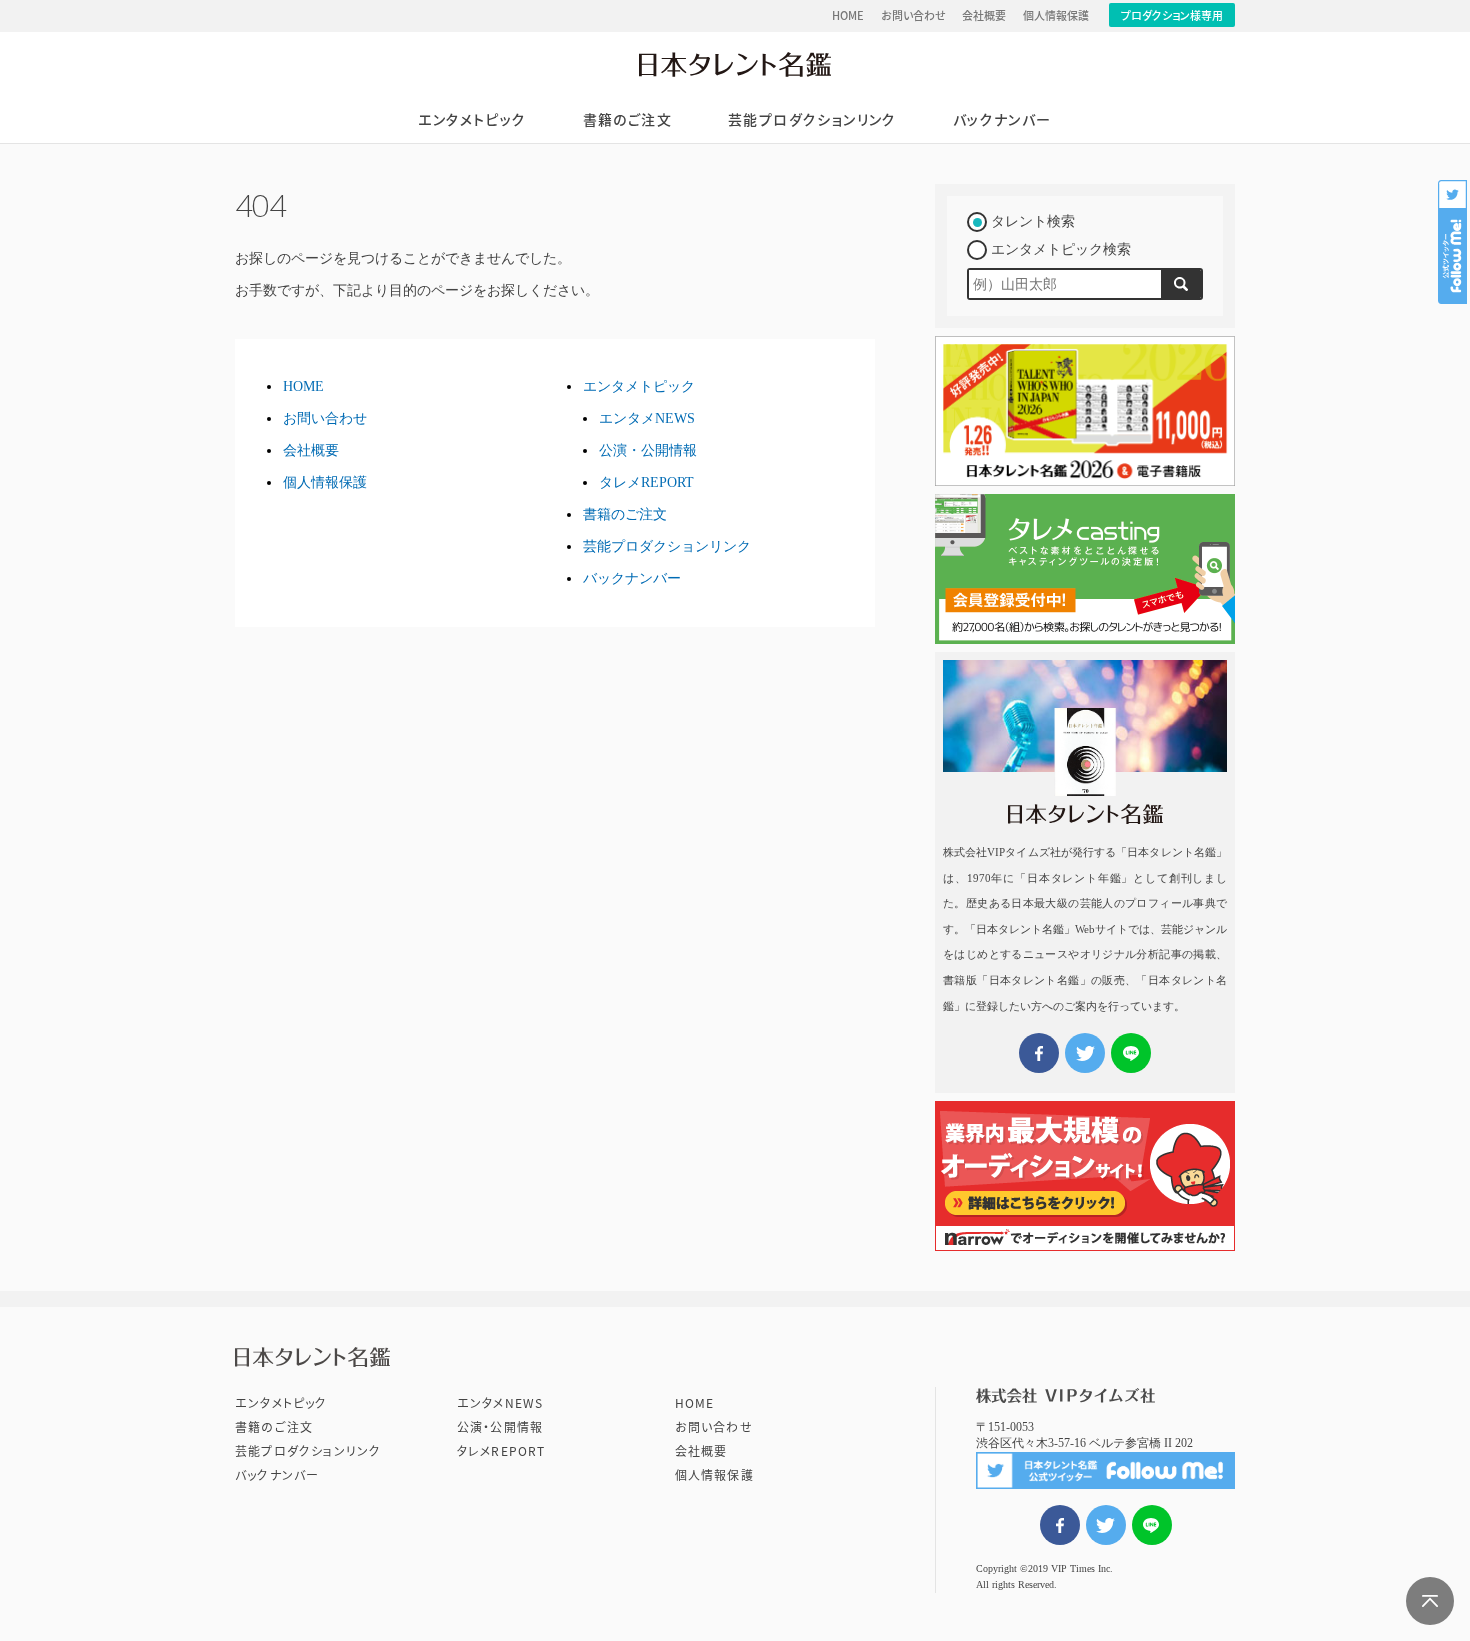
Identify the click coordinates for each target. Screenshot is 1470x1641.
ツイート (1106, 1525)
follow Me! (1454, 242)
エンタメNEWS (647, 418)
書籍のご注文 (627, 120)
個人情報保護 (1056, 15)
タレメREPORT (646, 482)
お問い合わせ (913, 15)
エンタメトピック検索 (1061, 249)
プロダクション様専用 (1172, 15)
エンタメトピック (472, 120)
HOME (848, 15)
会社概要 (984, 15)
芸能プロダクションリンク (812, 120)
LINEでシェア (1152, 1525)
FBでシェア (1060, 1525)
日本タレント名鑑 (735, 64)
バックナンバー (1002, 120)
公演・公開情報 (648, 450)
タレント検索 (1033, 221)
